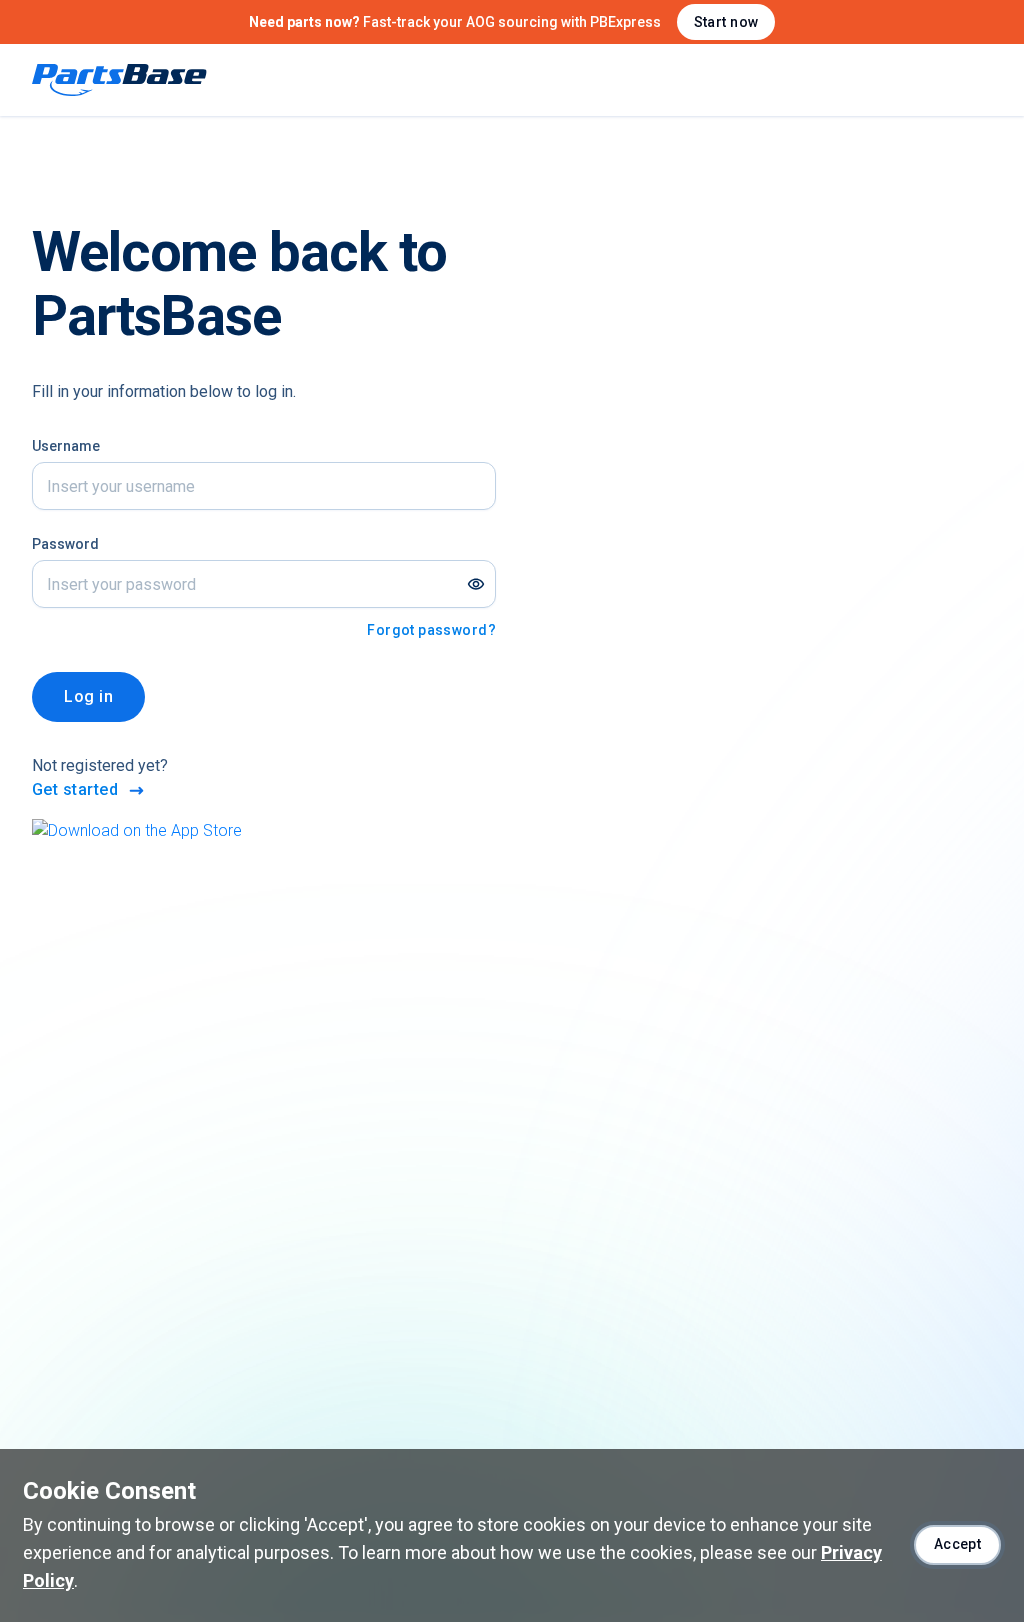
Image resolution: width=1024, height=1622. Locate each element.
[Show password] (476, 584)
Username (66, 446)
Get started (75, 789)
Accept (958, 1544)
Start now (726, 22)
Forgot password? (431, 630)
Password (65, 544)
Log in (88, 696)
